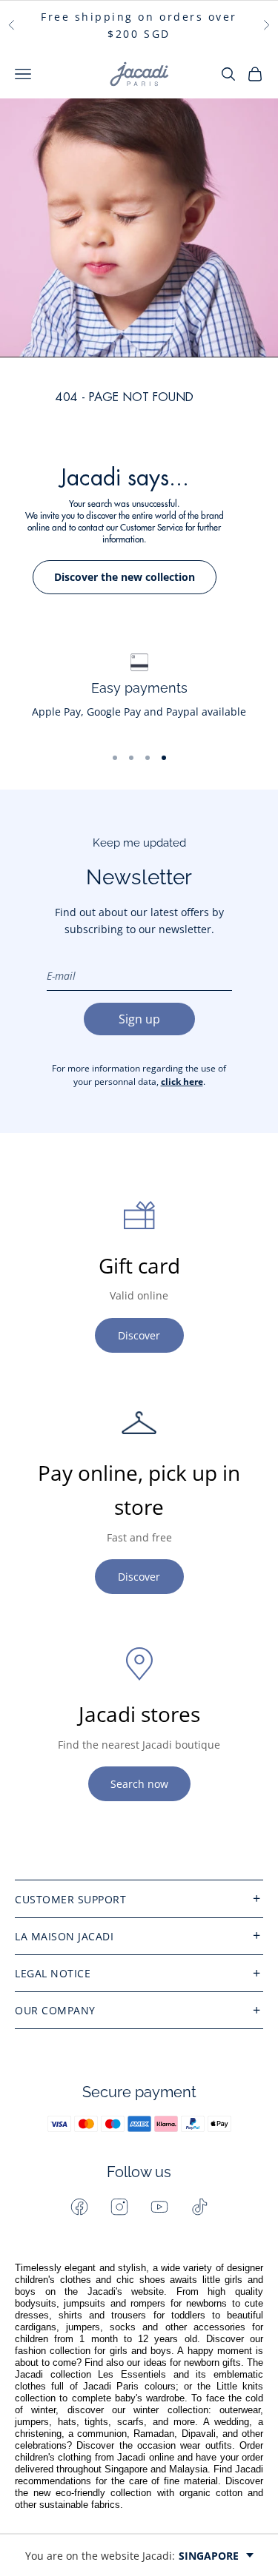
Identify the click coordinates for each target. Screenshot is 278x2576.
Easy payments (139, 688)
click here (182, 1082)
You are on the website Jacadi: (132, 2556)
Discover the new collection (125, 577)
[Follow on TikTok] (199, 2207)
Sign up (139, 1019)
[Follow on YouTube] (159, 2207)
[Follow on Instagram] (119, 2207)
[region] (139, 693)
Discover (139, 1335)
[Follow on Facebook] (79, 2207)
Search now (139, 1784)
